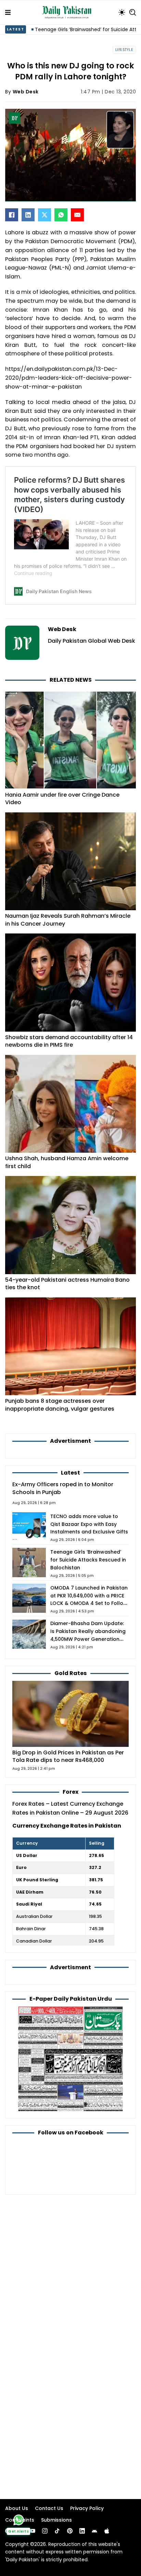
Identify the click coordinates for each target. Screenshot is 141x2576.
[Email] (77, 215)
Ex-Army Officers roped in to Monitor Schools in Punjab (63, 1488)
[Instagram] (45, 2531)
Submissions (56, 2520)
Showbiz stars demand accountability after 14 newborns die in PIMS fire (69, 1041)
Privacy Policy (87, 2508)
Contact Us (49, 2508)
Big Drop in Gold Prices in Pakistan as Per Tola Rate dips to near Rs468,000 (68, 1756)
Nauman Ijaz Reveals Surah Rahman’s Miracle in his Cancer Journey (68, 920)
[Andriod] (94, 2531)
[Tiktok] (57, 2531)
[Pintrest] (70, 2531)
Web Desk (26, 92)
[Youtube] (33, 2531)
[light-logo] (68, 12)
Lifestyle (124, 50)
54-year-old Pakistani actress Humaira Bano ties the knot (67, 1284)
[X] (44, 215)
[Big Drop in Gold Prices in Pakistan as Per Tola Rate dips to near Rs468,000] (70, 1714)
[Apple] (107, 2531)
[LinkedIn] (28, 215)
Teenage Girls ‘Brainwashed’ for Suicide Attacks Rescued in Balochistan (88, 1560)
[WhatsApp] (61, 215)
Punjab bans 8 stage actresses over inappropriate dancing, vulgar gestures (60, 1405)
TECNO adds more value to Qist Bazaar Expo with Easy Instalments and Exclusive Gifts (89, 1524)
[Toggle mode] (122, 12)
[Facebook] (12, 215)
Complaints (20, 2520)
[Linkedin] (82, 2531)
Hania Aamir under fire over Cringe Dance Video (62, 799)
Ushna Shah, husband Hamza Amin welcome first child (67, 1162)
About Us (17, 2508)
